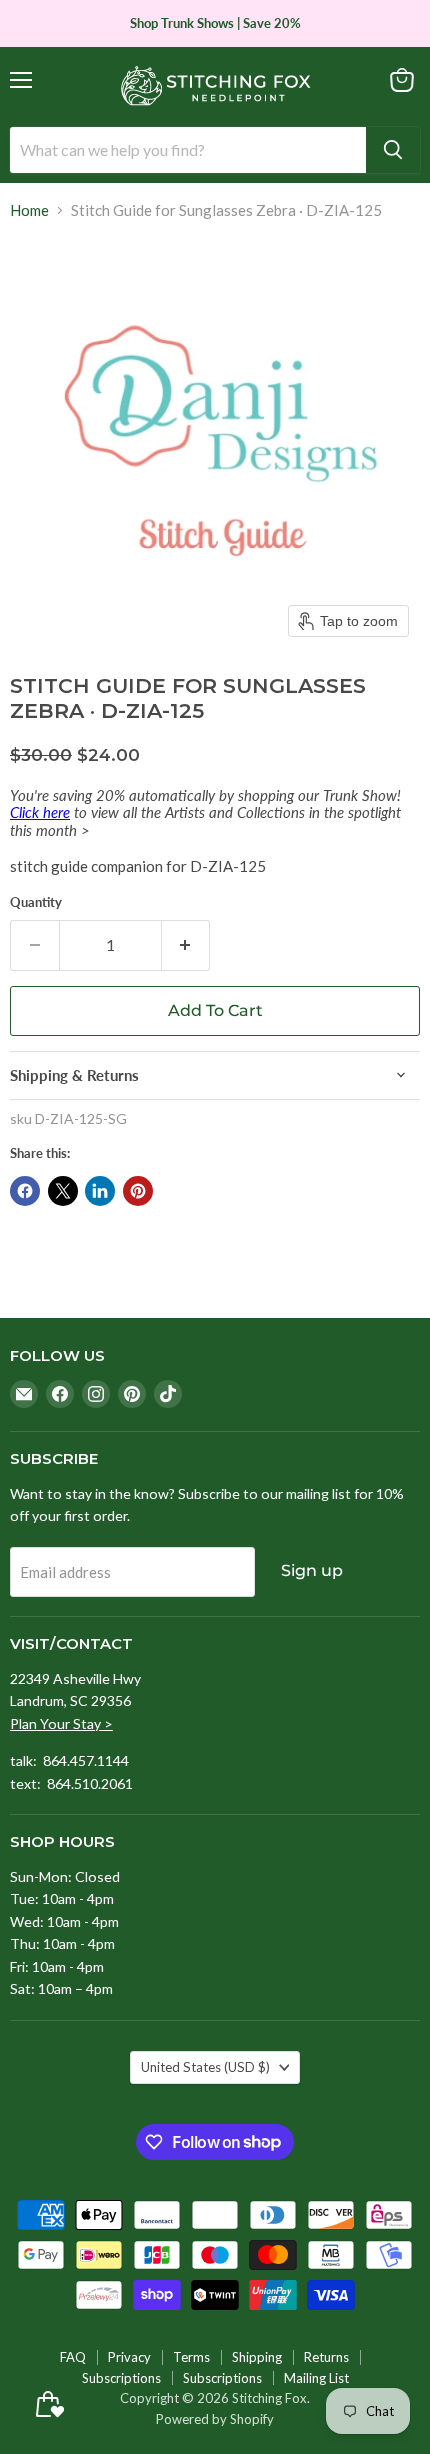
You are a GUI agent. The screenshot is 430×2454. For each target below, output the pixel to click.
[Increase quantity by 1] (186, 945)
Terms (191, 2357)
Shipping (257, 2357)
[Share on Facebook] (25, 1191)
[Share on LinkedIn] (100, 1191)
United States (205, 2067)
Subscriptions (121, 2378)
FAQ (73, 2357)
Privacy (129, 2357)
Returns (326, 2357)
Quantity (36, 902)
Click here (40, 812)
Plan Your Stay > (61, 1723)
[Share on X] (63, 1191)
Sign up (312, 1570)
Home (29, 210)
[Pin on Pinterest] (138, 1191)
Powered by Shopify (215, 2419)
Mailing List (316, 2378)
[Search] (393, 150)
